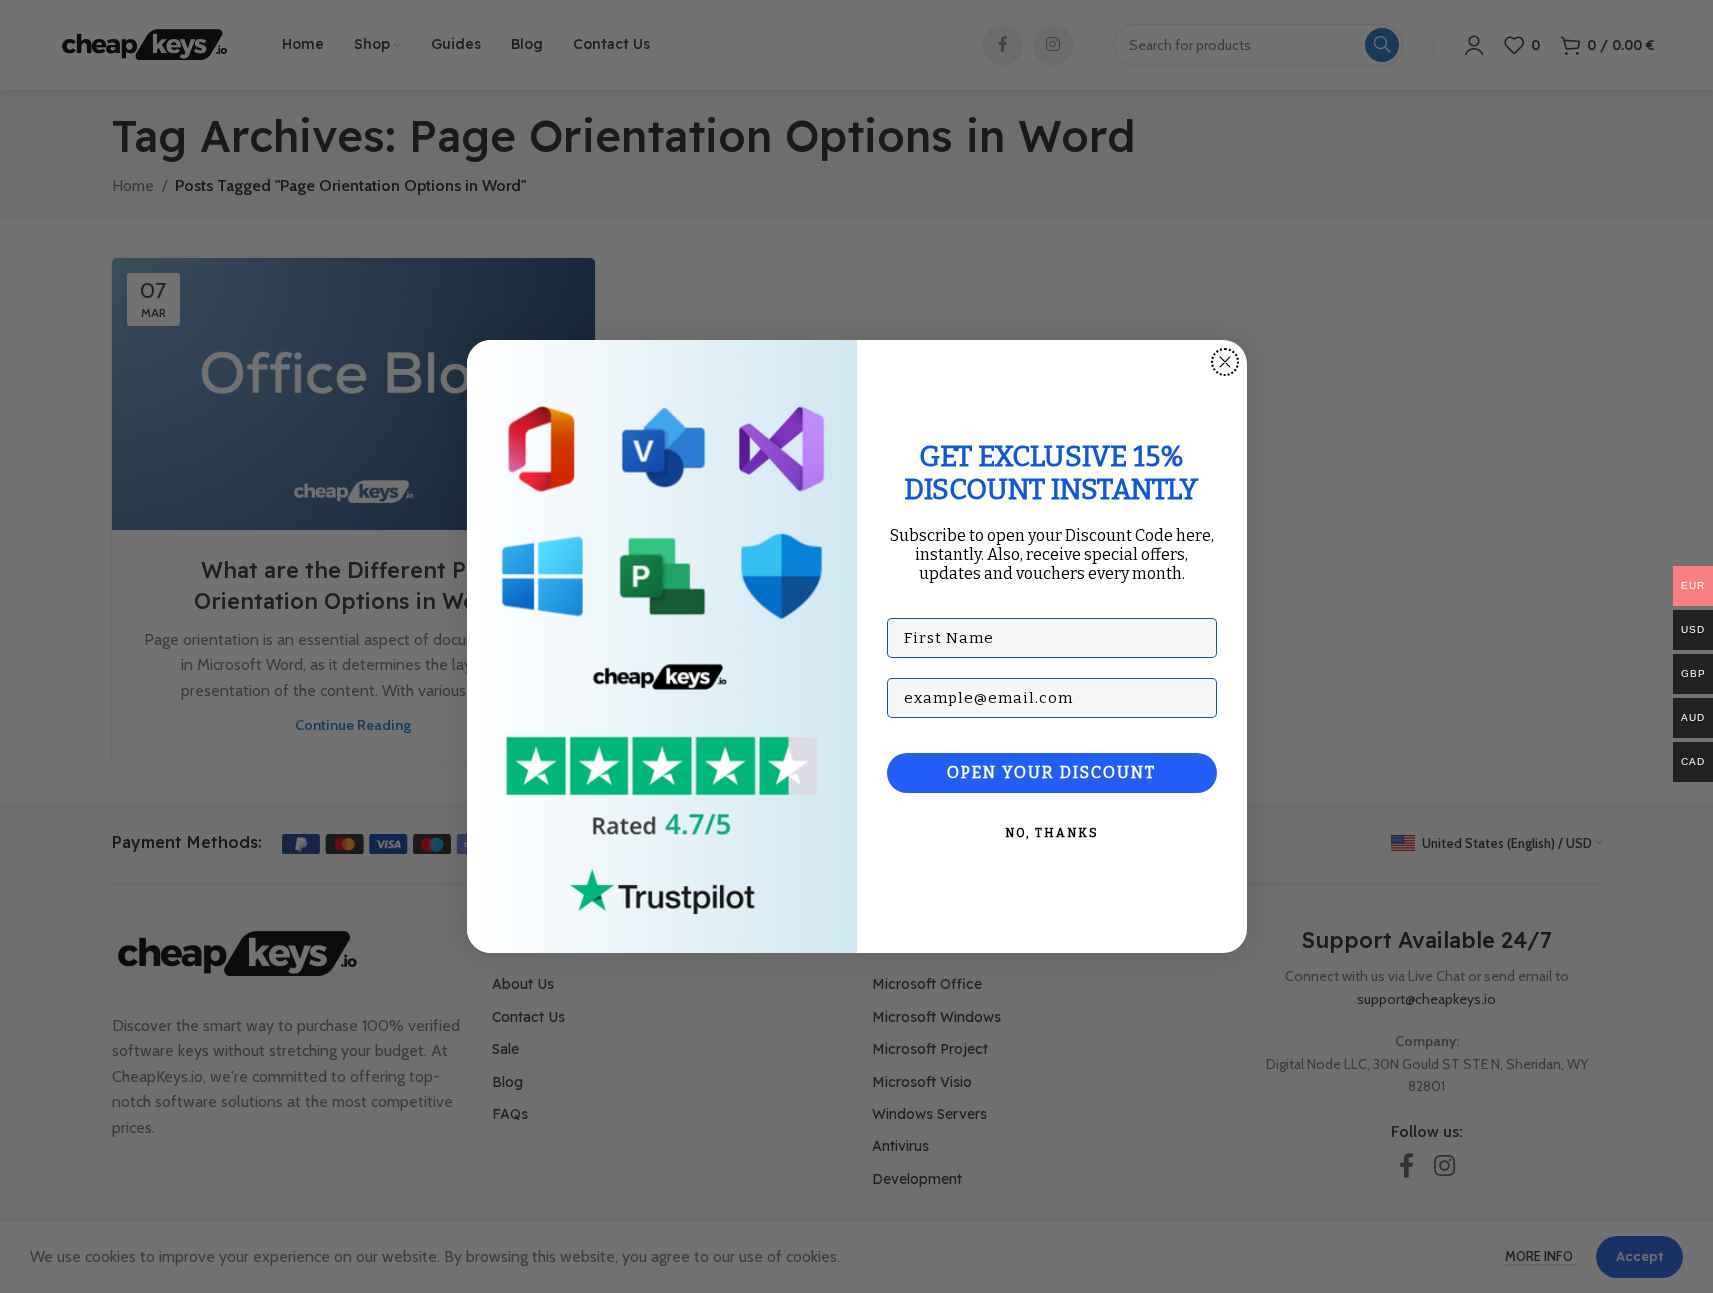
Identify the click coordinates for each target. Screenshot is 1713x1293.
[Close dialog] (1225, 362)
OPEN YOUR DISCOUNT (1051, 772)
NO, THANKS (1052, 833)
